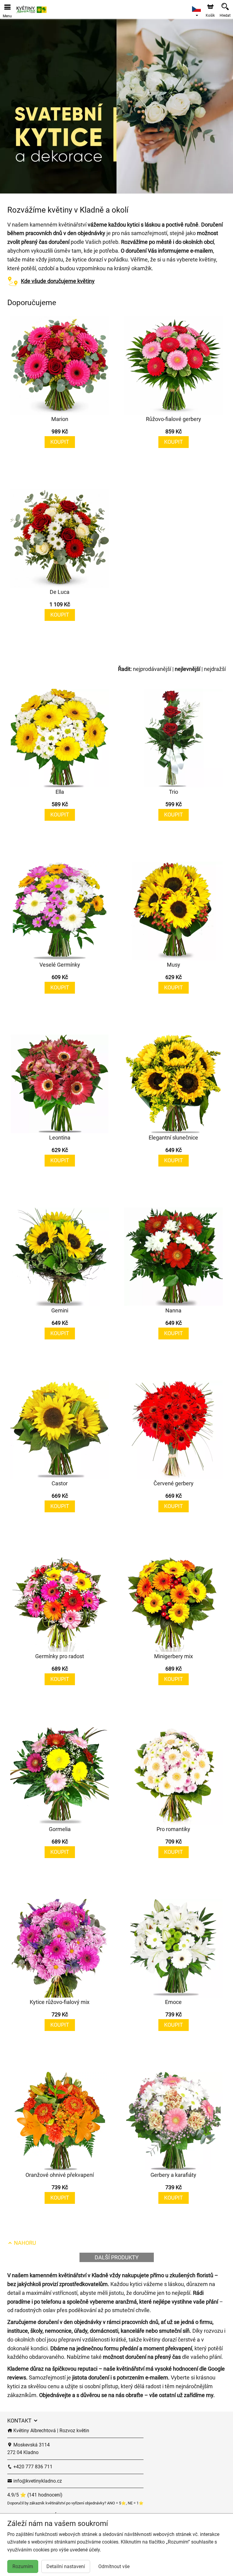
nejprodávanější (152, 669)
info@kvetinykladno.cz (37, 2481)
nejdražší (215, 669)
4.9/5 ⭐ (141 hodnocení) (35, 2495)
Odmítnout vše (114, 2566)
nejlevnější (187, 669)
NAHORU (24, 2243)
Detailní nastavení (66, 2566)
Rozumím (23, 2566)
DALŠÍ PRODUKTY (117, 2257)
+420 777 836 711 (32, 2467)
